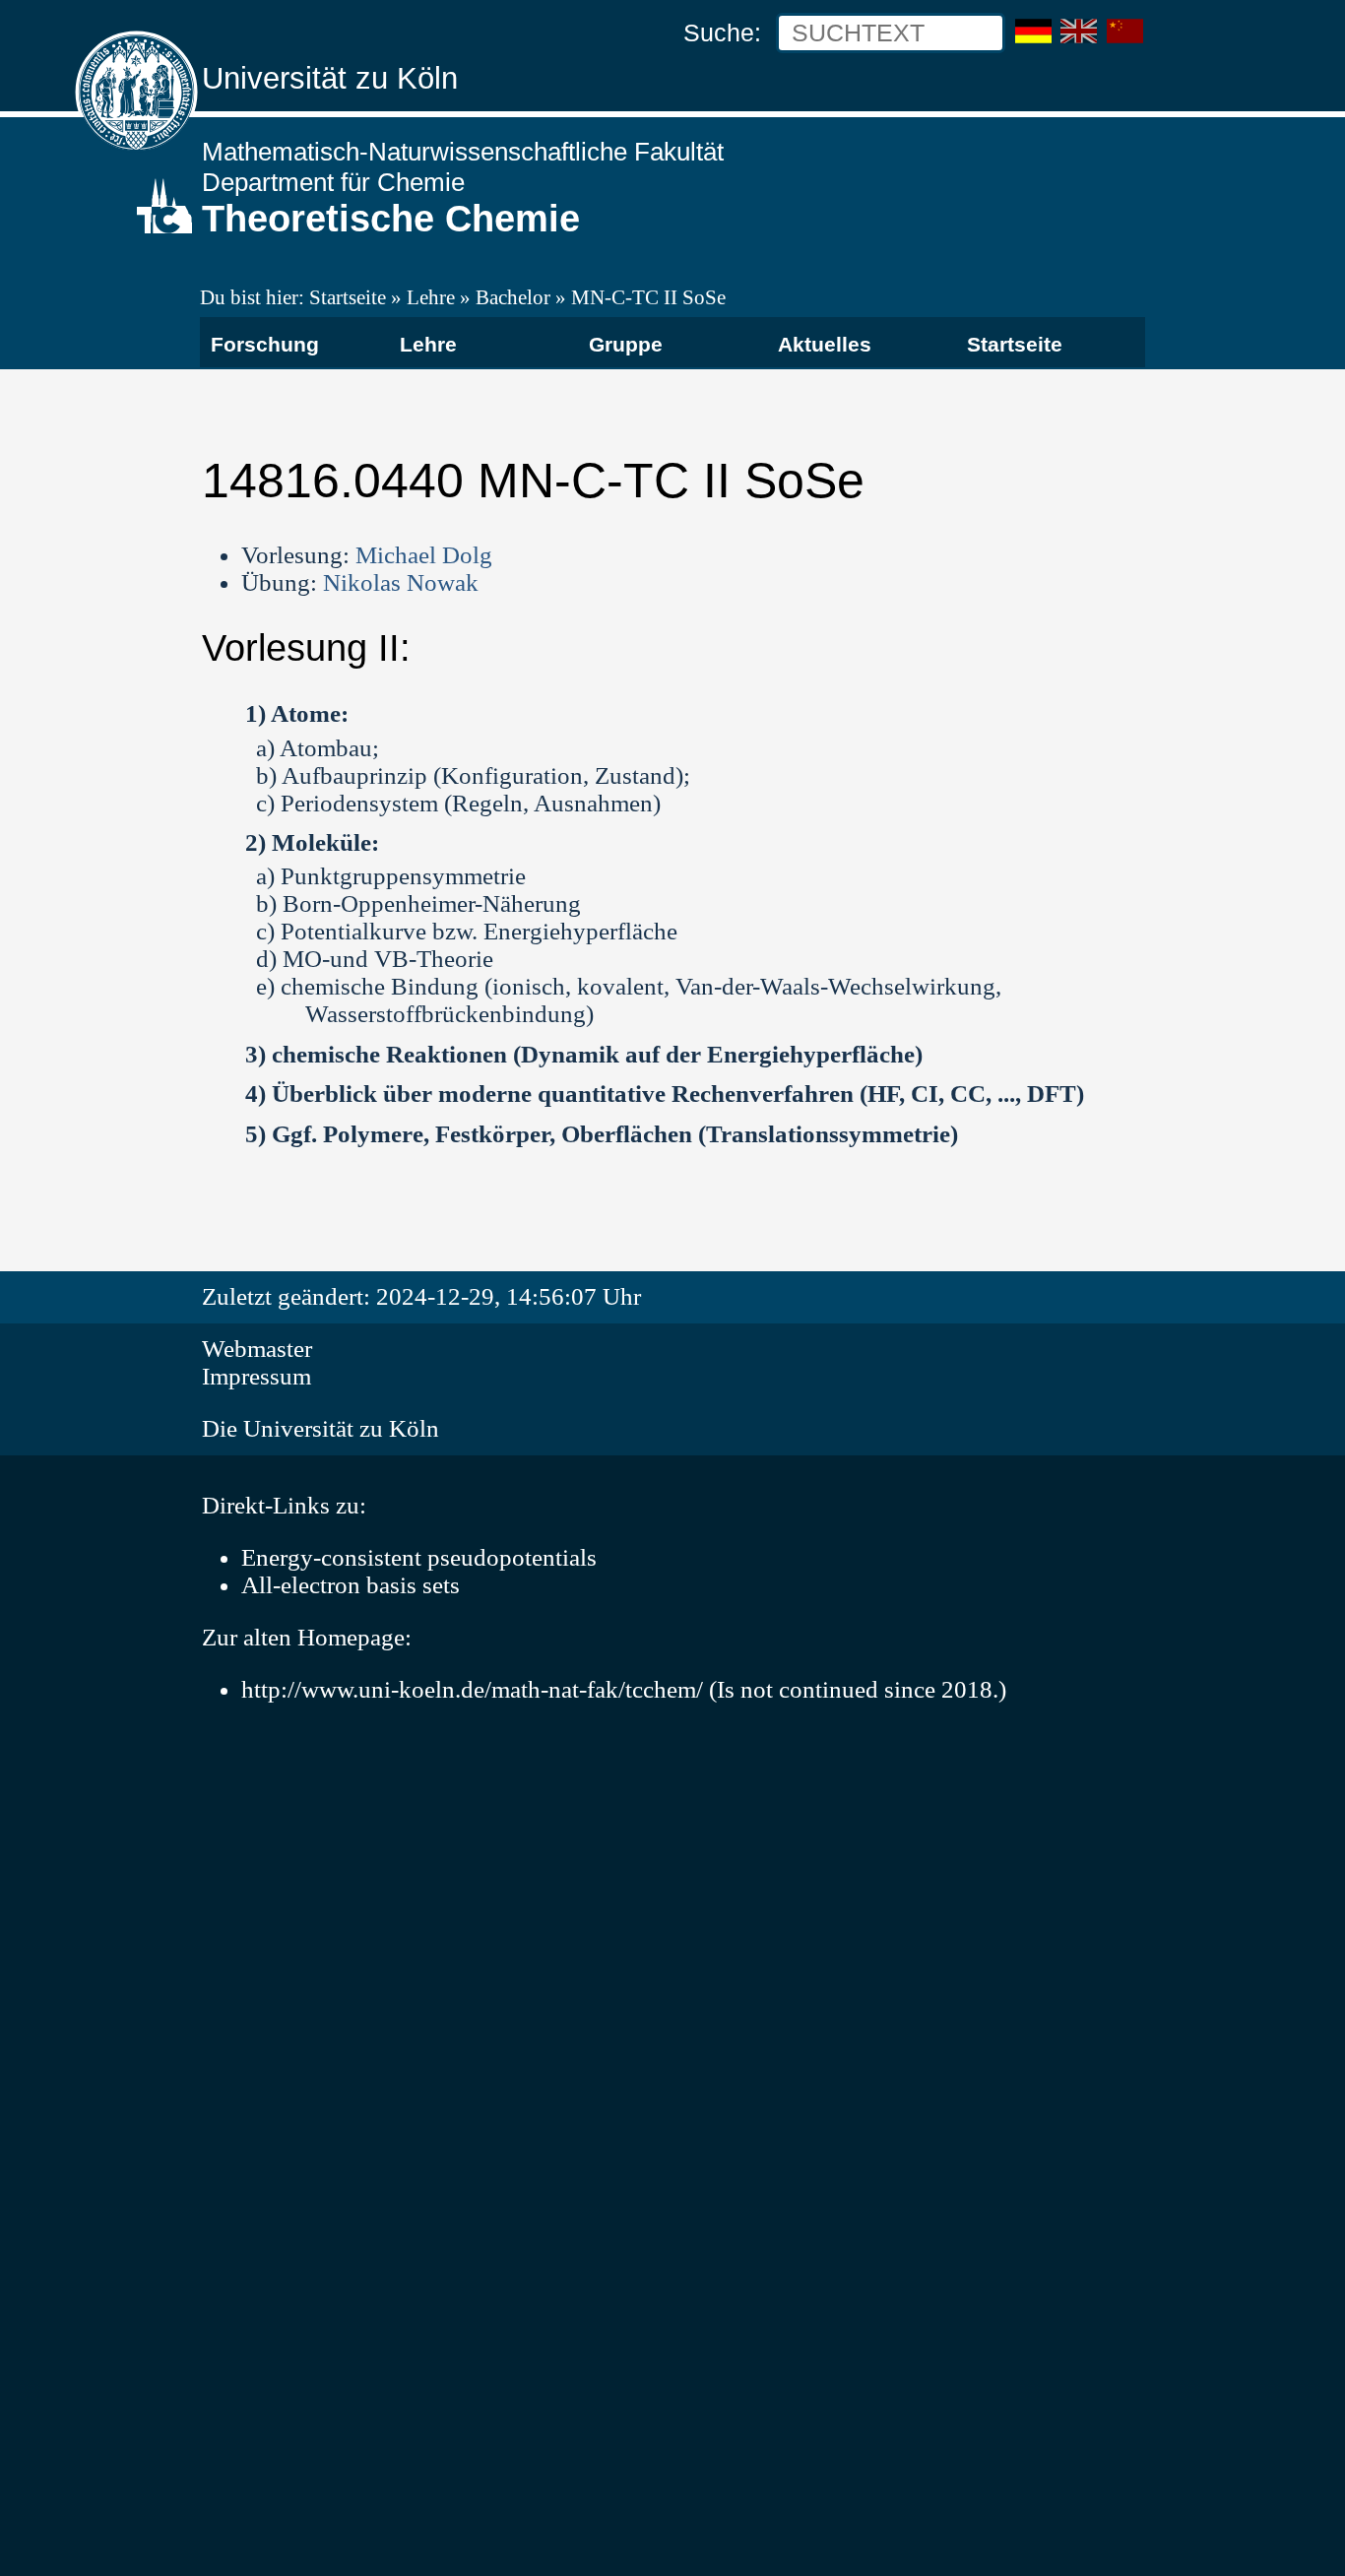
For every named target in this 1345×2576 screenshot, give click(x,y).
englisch (1079, 32)
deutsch (1033, 23)
